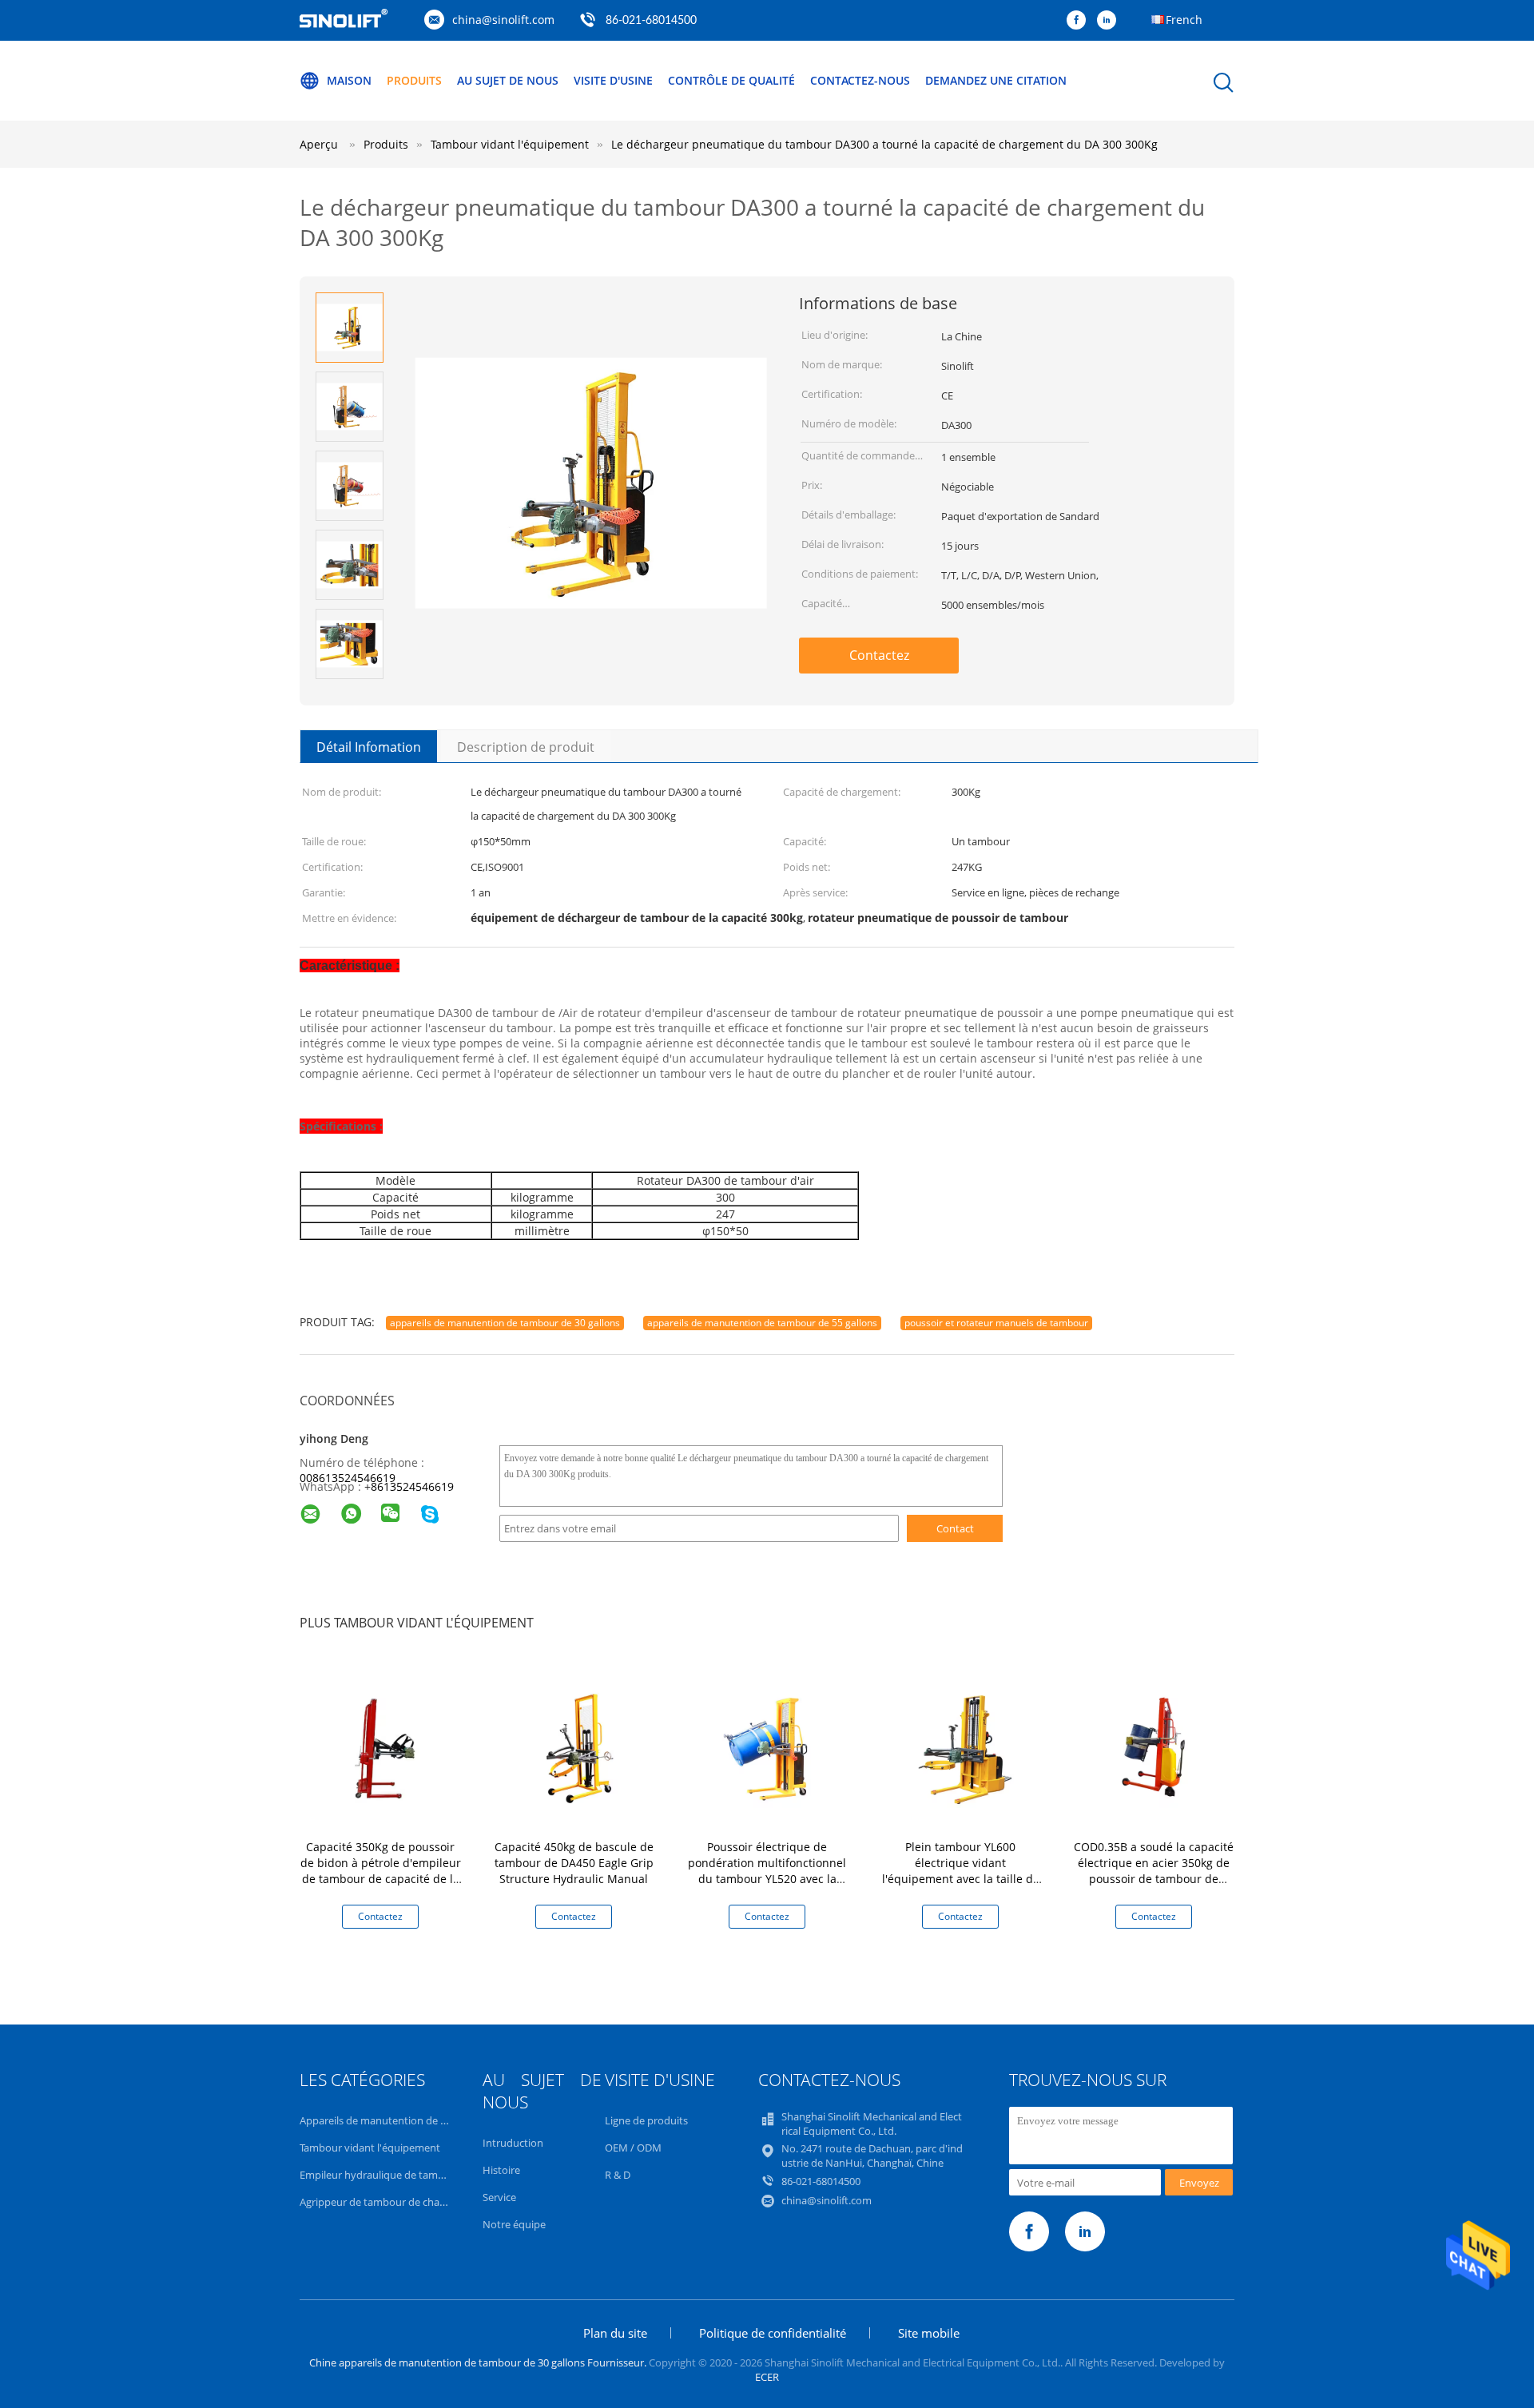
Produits (414, 80)
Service (499, 2197)
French (1184, 20)
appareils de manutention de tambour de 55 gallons (762, 1323)
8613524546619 (412, 1486)
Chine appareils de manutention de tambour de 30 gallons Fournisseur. (479, 2362)
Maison (349, 80)
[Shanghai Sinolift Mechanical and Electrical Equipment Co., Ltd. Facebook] (1080, 21)
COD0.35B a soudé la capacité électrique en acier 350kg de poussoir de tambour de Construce (1154, 1871)
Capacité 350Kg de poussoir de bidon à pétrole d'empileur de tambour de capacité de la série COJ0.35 (381, 1871)
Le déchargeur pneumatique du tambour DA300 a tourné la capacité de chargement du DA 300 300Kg (884, 144)
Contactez (879, 655)
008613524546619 (348, 1478)
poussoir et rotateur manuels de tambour (996, 1323)
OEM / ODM (633, 2148)
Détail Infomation (369, 747)
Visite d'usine (613, 80)
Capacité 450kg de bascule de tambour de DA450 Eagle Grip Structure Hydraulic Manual (574, 1863)
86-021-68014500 (651, 21)
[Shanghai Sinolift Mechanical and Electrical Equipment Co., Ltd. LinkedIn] (1111, 21)
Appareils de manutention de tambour (391, 2120)
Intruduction (513, 2143)
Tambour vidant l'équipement (370, 2148)
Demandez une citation (996, 80)
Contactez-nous (860, 80)
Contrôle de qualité (731, 80)
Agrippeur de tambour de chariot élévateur (401, 2202)
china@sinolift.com (503, 20)
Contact (955, 1528)
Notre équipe (514, 2224)
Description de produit (526, 747)
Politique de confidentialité (773, 2333)
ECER (767, 2377)
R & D (618, 2175)
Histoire (501, 2170)
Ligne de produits (646, 2120)
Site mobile (929, 2333)
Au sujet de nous (508, 80)
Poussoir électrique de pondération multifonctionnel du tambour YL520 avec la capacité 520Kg (767, 1871)
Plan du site (615, 2333)
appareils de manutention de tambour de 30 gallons (505, 1323)
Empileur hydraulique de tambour (380, 2175)
